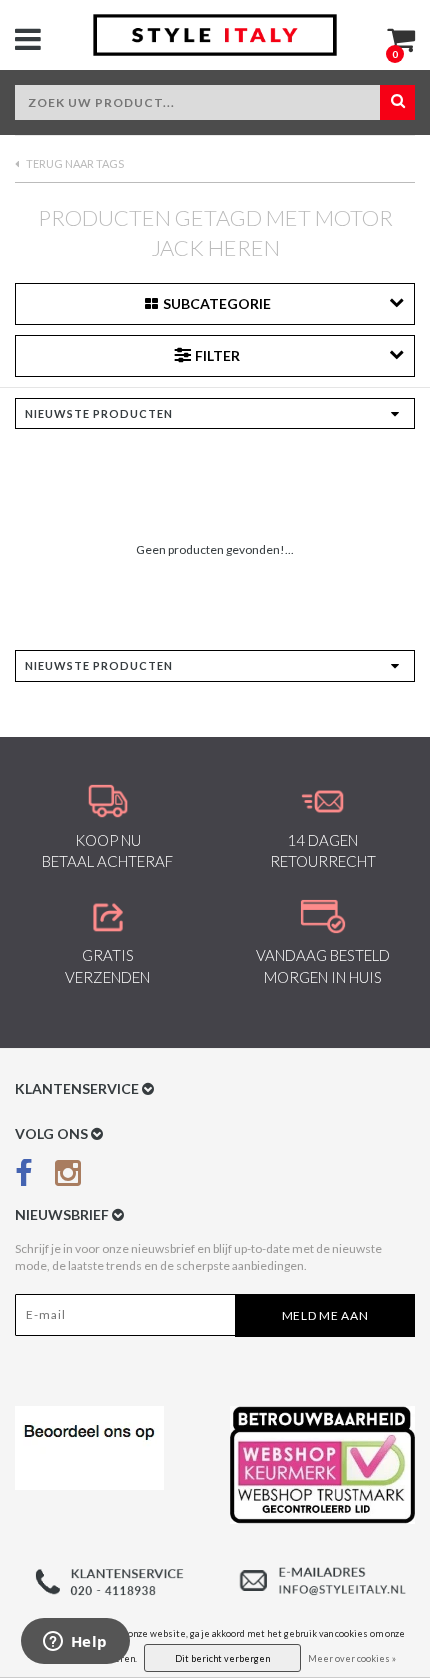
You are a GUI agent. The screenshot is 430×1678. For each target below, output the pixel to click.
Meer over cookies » (352, 1658)
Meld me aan (325, 1315)
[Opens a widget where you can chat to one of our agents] (75, 1643)
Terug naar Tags (74, 163)
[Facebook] (24, 1176)
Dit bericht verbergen (222, 1658)
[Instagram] (68, 1176)
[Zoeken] (397, 102)
